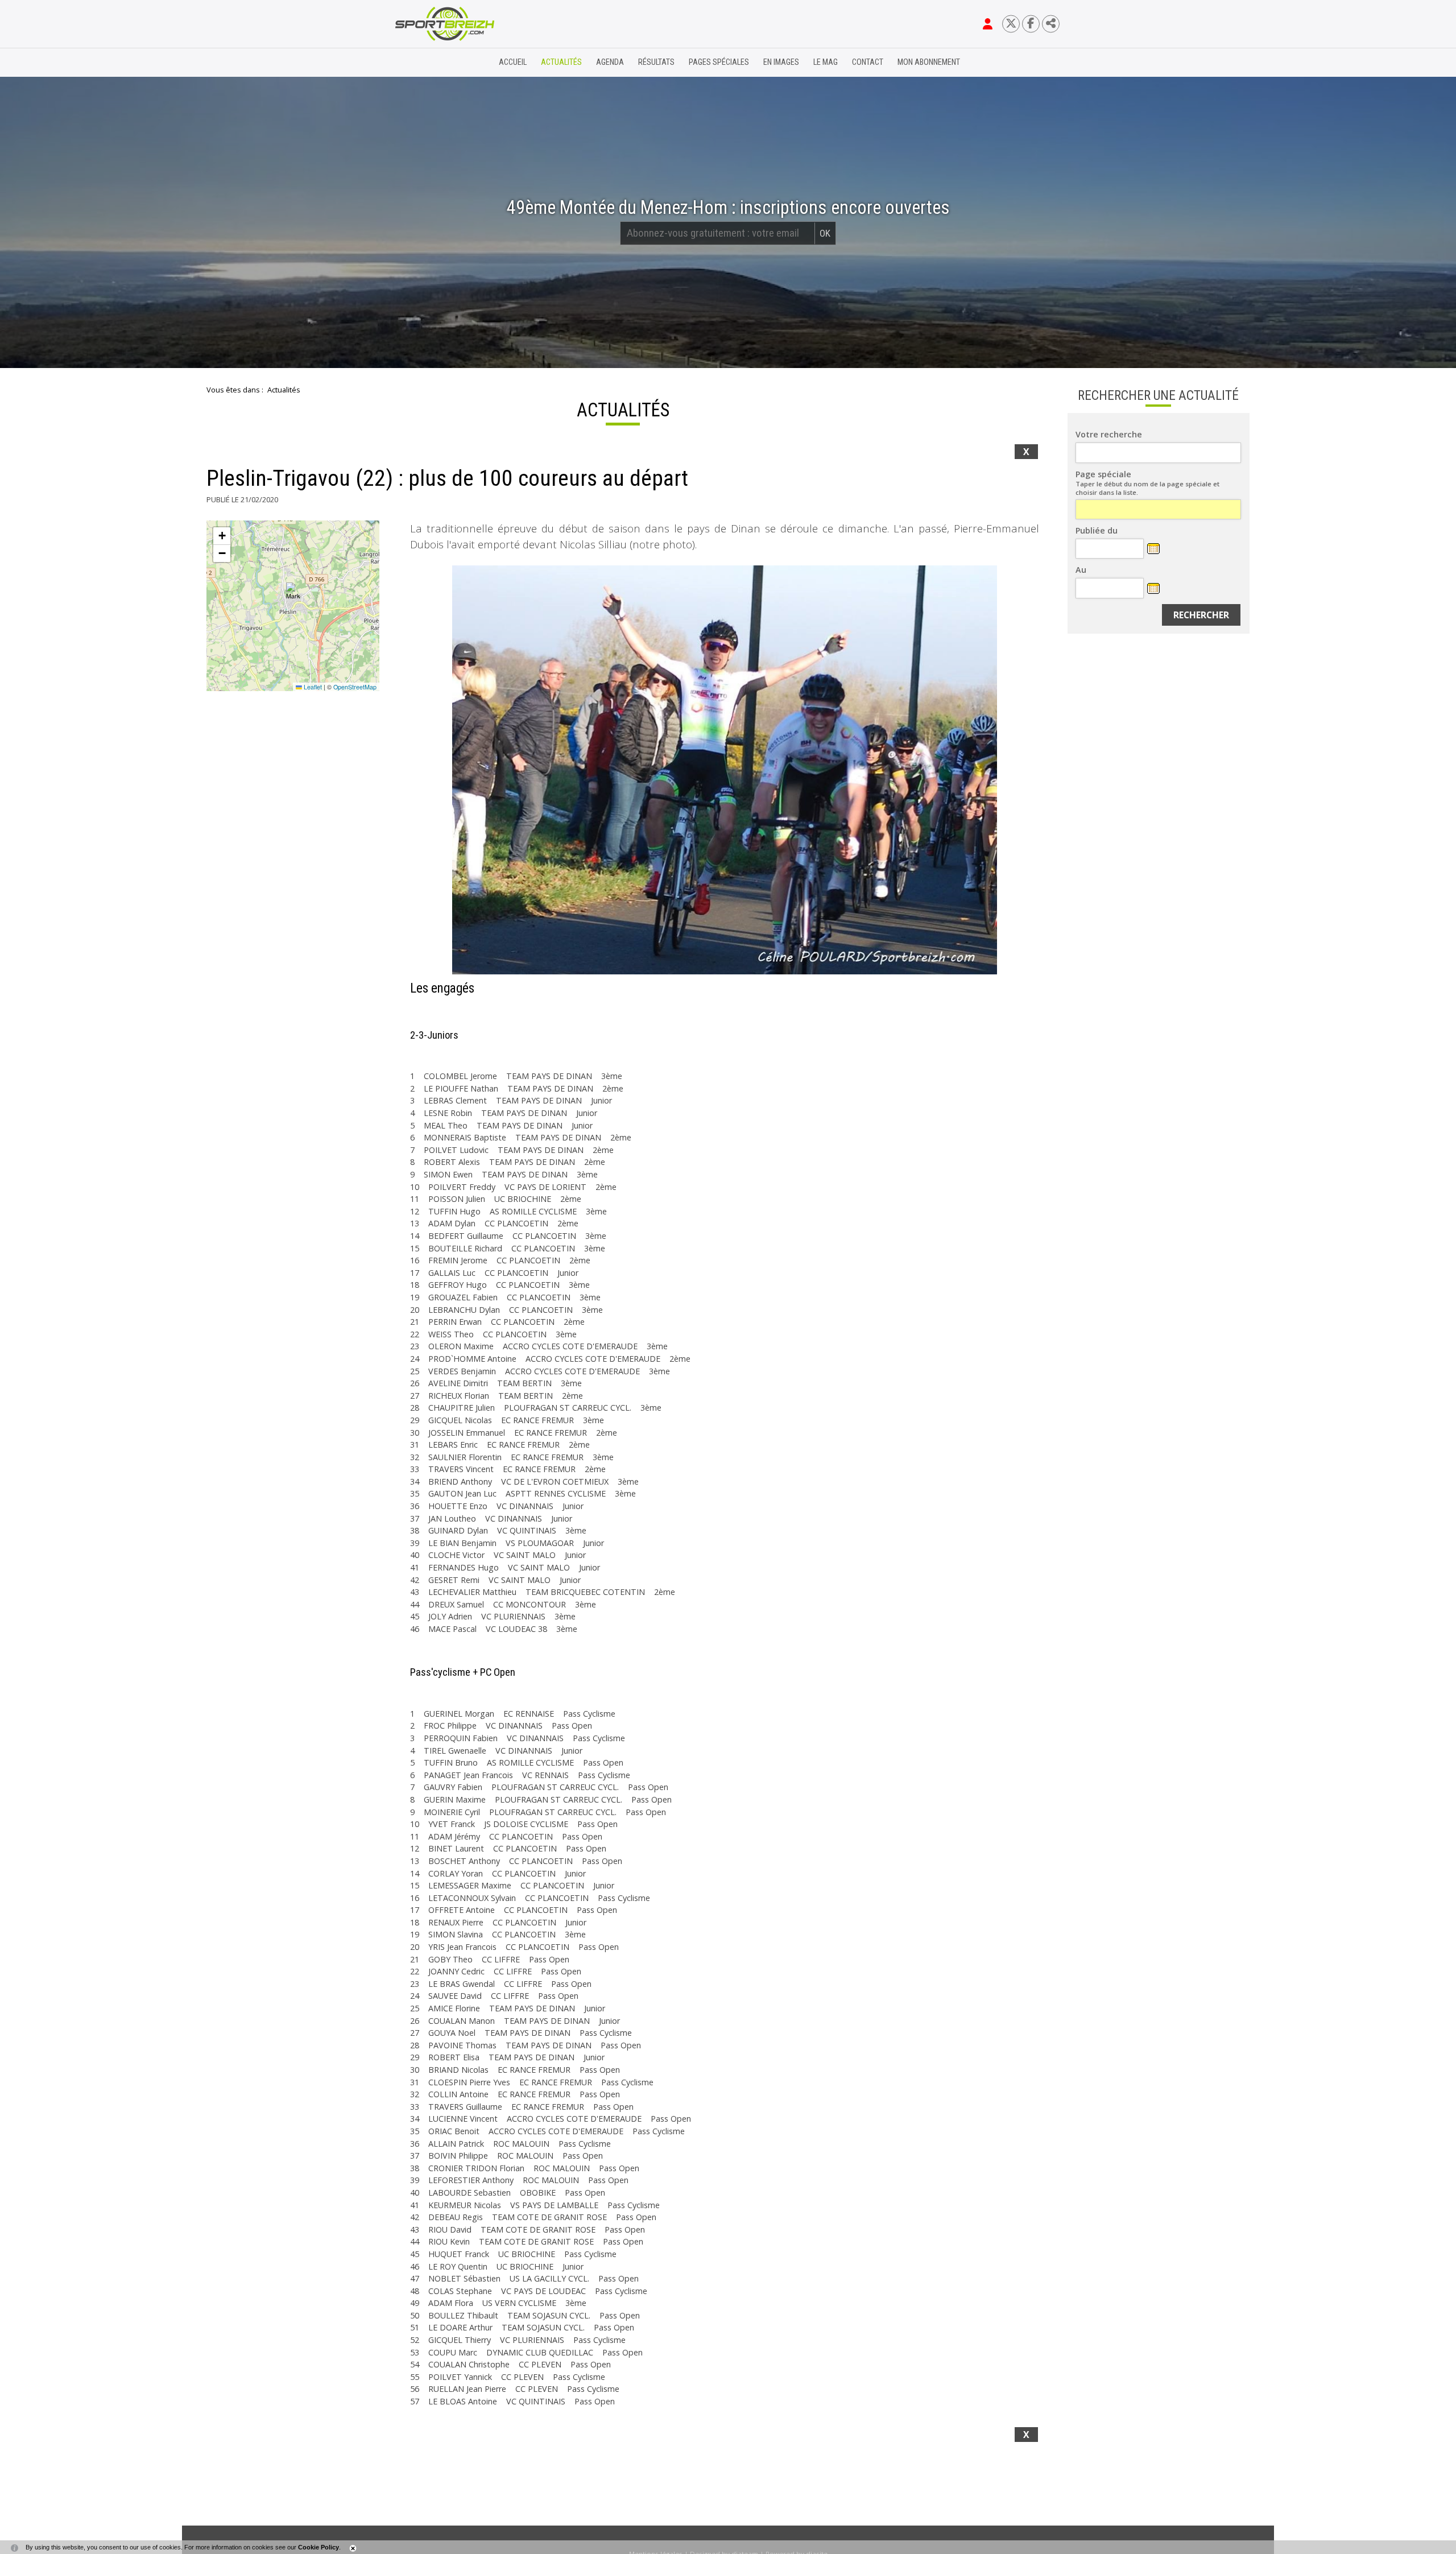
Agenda (610, 62)
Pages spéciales (719, 62)
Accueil (513, 62)
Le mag (826, 62)
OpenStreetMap (355, 687)
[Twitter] (1011, 24)
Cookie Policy (318, 2547)
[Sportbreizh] (421, 63)
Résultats (656, 62)
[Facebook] (1031, 24)
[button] (293, 592)
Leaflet (312, 687)
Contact (868, 62)
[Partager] (1051, 24)
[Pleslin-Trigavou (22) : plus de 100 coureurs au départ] (725, 770)
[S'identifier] (988, 24)
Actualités (561, 62)
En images (781, 62)
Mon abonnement (929, 62)
